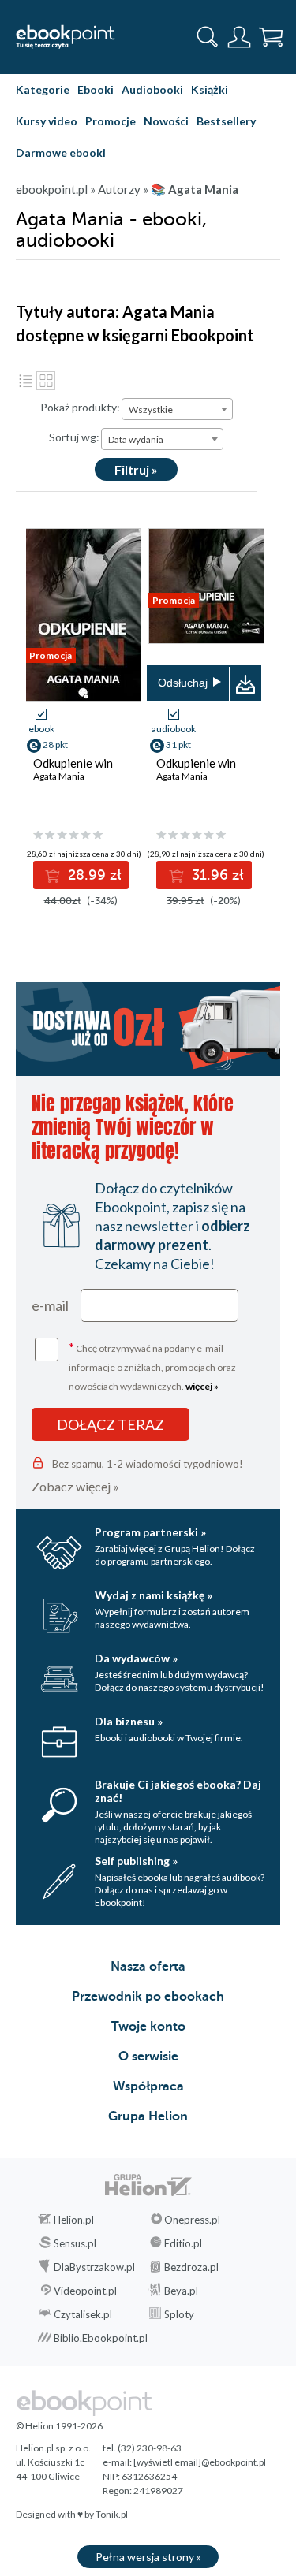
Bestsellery (226, 121)
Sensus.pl (75, 2243)
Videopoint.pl (85, 2291)
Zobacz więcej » (75, 1486)
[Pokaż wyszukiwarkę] (208, 37)
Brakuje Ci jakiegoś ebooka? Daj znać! (178, 1791)
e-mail (50, 1305)
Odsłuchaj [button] (183, 683)
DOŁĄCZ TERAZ (111, 1424)
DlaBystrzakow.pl (94, 2267)
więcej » (202, 1386)
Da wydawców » (136, 1658)
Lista (25, 381)
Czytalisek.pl (83, 2314)
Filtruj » (136, 469)
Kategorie (43, 89)
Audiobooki (152, 89)
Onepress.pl (192, 2220)
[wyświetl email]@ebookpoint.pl (200, 2462)
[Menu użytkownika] (239, 37)
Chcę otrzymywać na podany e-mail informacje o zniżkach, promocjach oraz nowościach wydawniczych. (152, 1366)
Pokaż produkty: (80, 407)
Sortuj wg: (74, 437)
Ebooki (96, 89)
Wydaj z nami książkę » (154, 1595)
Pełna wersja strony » (148, 2557)
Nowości (166, 121)
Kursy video (47, 121)
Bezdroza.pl (191, 2267)
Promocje (111, 121)
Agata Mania (59, 776)
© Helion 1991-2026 (59, 2426)
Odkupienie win (73, 763)
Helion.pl (74, 2220)
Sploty (179, 2314)
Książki (210, 89)
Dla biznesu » (129, 1721)
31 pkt (178, 745)
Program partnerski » (150, 1532)
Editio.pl (183, 2243)
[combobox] (177, 409)
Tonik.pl (112, 2514)
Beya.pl (181, 2291)
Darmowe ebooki (61, 153)
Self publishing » (136, 1861)
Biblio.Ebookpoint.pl (101, 2338)
